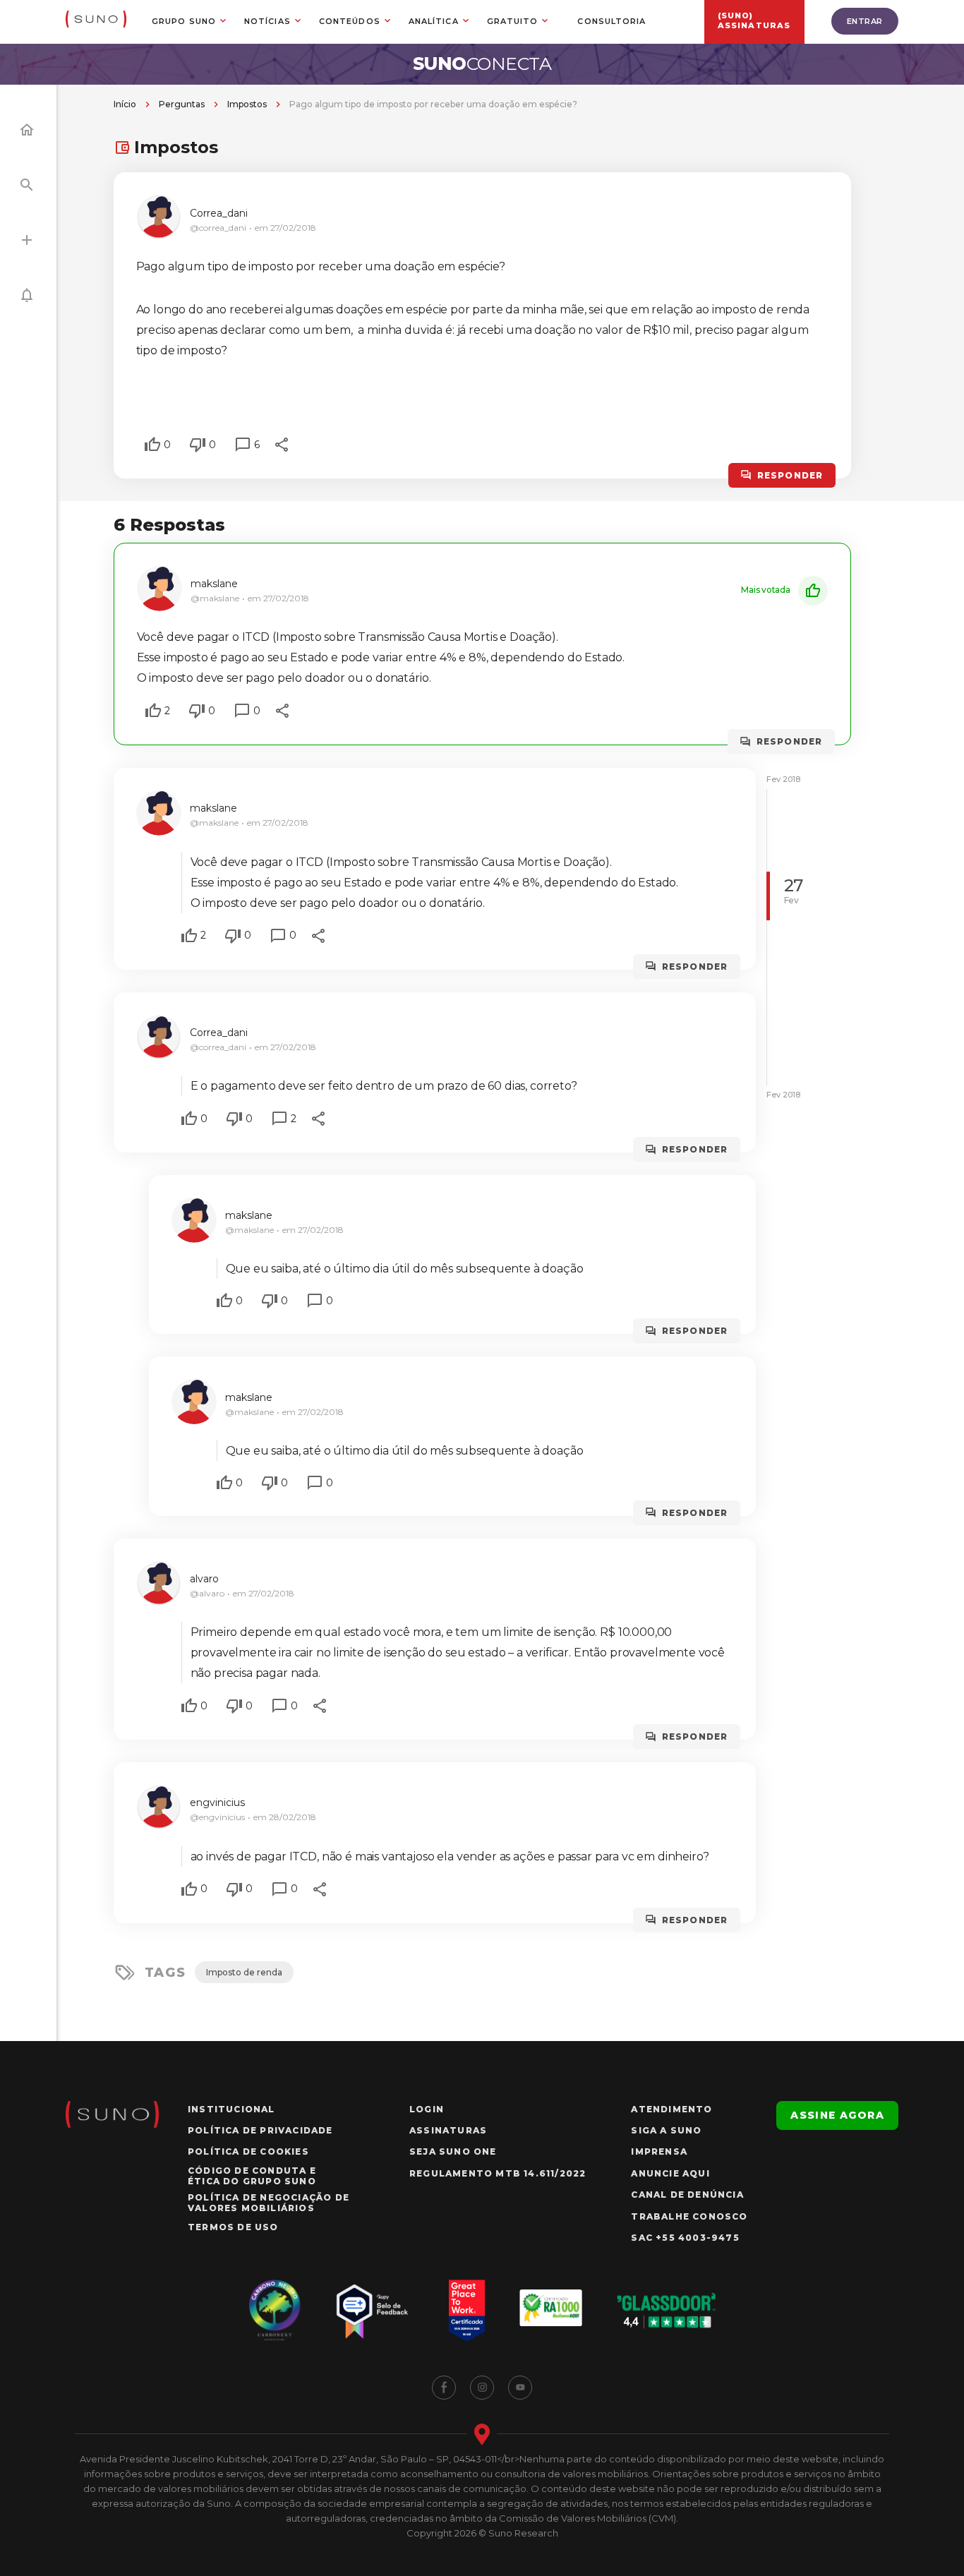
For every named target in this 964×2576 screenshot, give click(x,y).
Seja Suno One (453, 2151)
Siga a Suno (666, 2130)
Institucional (231, 2109)
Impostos (247, 104)
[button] (152, 445)
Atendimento (671, 2109)
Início (125, 104)
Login (427, 2109)
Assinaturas (448, 2130)
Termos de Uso (233, 2227)
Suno (482, 64)
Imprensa (659, 2151)
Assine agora (837, 2115)
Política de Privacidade (260, 2130)
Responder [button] (790, 475)
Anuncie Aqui (670, 2173)
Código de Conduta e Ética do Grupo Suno (252, 2176)
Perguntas (182, 104)
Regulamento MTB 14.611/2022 (498, 2173)
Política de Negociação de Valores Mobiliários (269, 2203)
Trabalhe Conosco (689, 2216)
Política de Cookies (248, 2151)
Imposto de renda (244, 1972)
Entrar (865, 21)
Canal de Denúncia (687, 2195)
